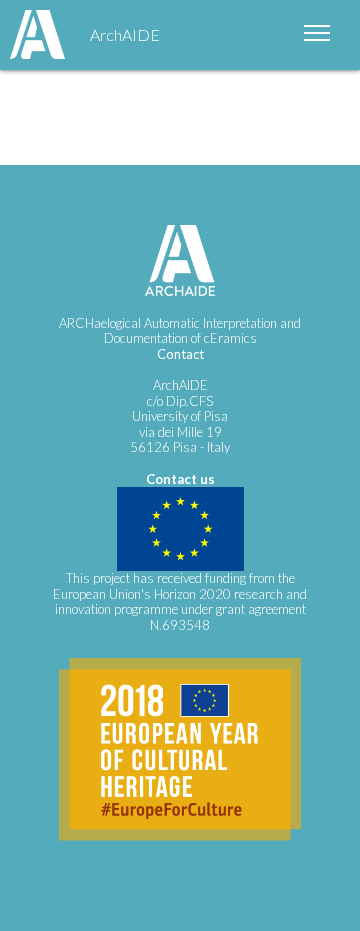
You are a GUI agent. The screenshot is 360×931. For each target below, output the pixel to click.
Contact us (180, 479)
